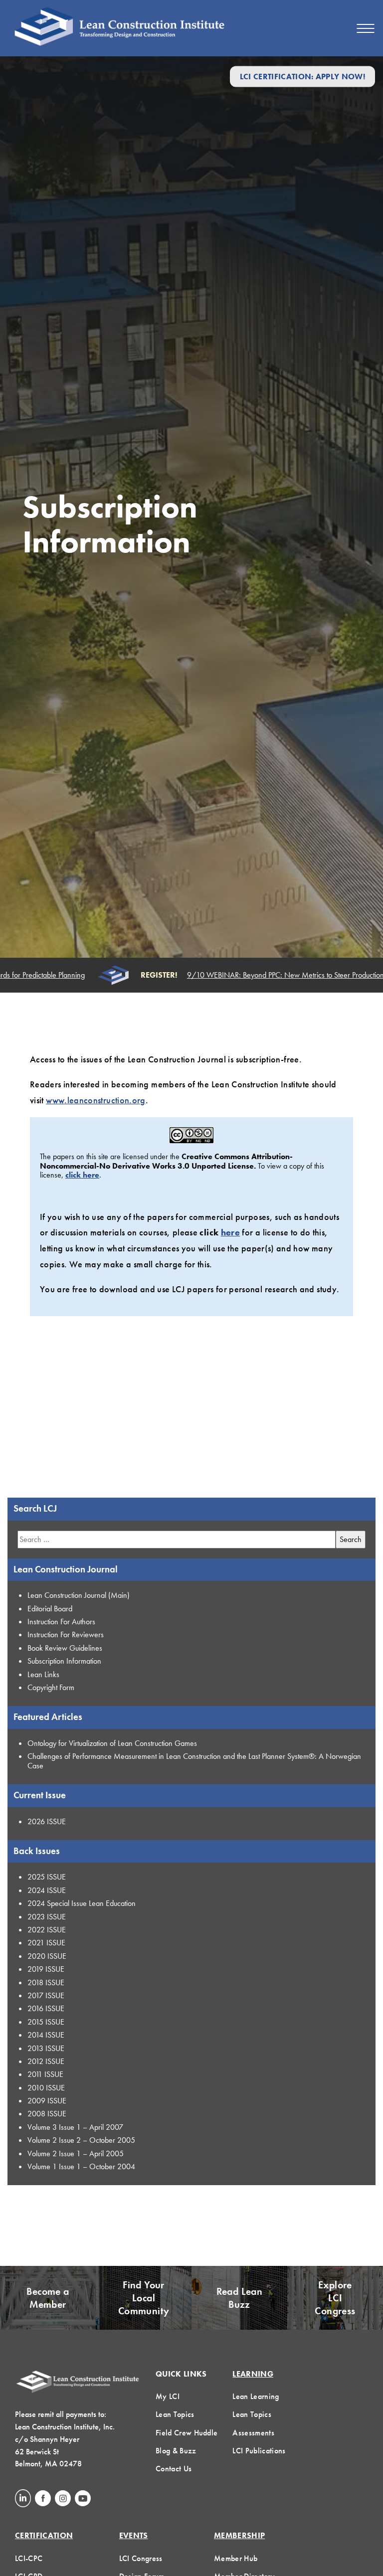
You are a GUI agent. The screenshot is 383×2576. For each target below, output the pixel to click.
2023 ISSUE (47, 1917)
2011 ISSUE (45, 2074)
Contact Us (174, 2469)
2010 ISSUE (46, 2088)
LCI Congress (141, 2558)
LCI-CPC (29, 2558)
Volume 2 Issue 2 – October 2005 (81, 2140)
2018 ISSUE (46, 1982)
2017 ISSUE (46, 1995)
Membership (239, 2535)
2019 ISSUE (46, 1969)
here (230, 1232)
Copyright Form (51, 1687)
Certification (44, 2535)
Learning (253, 2374)
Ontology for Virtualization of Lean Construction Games (112, 1743)
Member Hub (236, 2558)
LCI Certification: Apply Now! (302, 77)
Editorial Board (50, 1609)
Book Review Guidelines (65, 1648)
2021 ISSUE (46, 1943)
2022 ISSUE (47, 1930)
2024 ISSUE (47, 1890)
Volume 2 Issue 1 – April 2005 (76, 2153)
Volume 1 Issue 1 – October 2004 (81, 2166)
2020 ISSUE (47, 1956)
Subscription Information (64, 1661)
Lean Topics (175, 2414)
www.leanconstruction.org (96, 1100)
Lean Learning (256, 2396)
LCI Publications (259, 2451)
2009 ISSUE (47, 2101)
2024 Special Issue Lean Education (82, 1903)
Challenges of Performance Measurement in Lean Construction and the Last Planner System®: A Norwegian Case (194, 1761)
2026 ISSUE (47, 1821)
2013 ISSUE (46, 2048)
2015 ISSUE (46, 2022)
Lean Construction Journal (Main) (79, 1595)
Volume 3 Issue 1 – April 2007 (75, 2127)
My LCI (168, 2396)
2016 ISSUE (46, 2008)
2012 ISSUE (46, 2061)
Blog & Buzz (176, 2451)
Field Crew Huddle (187, 2433)
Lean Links (43, 1674)
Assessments (253, 2433)
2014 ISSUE (46, 2035)
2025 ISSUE (47, 1877)
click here (82, 1175)
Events (134, 2535)
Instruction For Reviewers (66, 1634)
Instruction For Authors (61, 1622)
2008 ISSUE (47, 2114)
